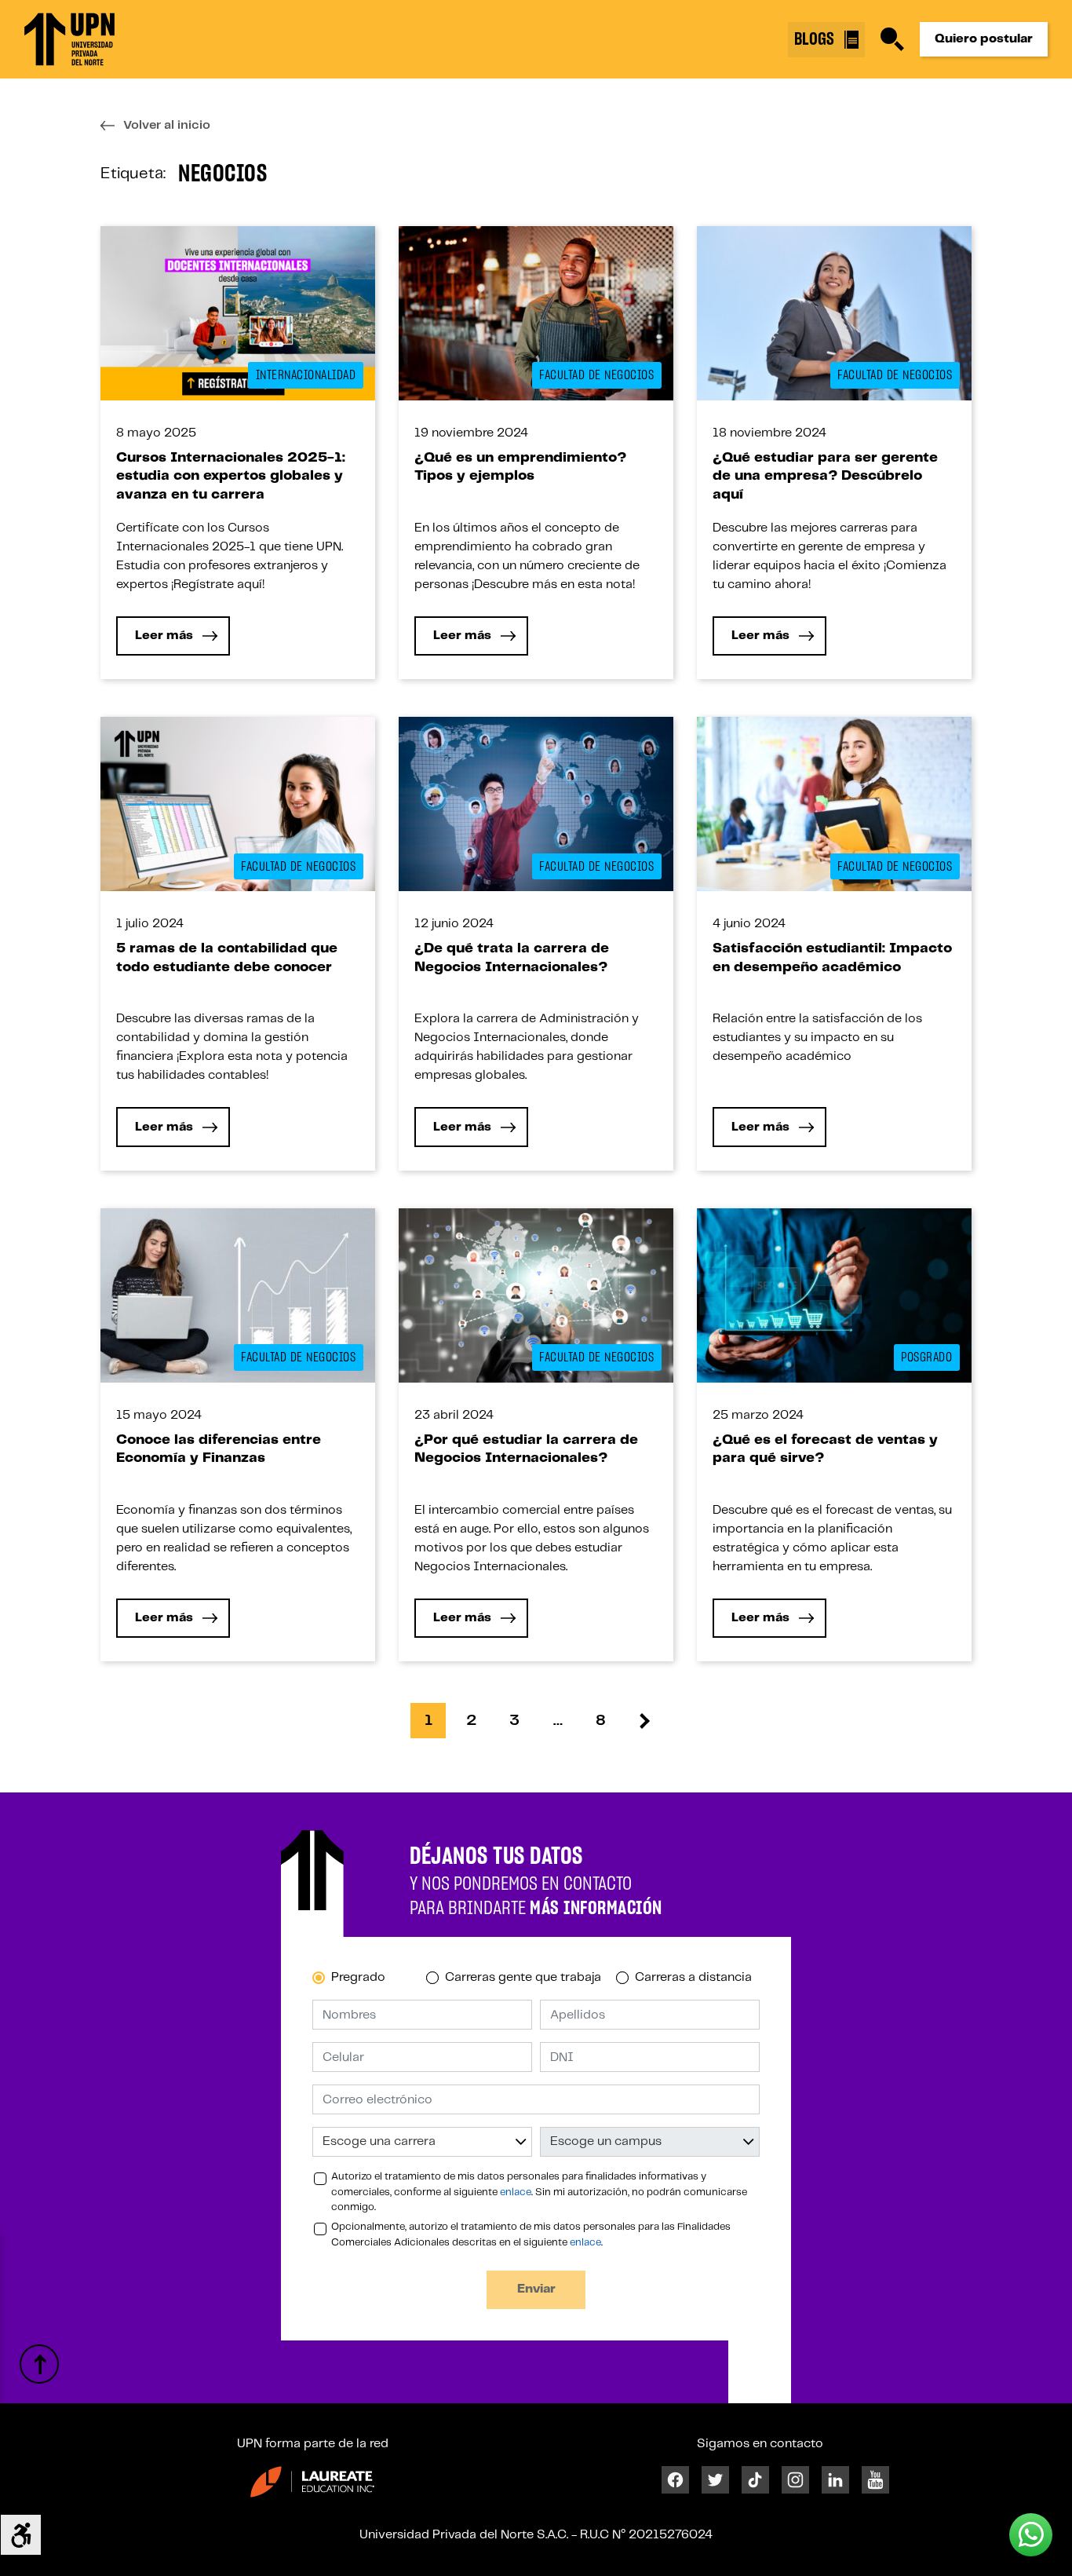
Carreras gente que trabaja (523, 1977)
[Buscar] (892, 39)
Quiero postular (984, 39)
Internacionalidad (306, 375)
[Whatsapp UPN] (1031, 2535)
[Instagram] (795, 2480)
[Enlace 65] (834, 1295)
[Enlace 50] (834, 804)
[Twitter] (715, 2480)
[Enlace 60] (536, 1295)
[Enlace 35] (834, 313)
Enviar (536, 2289)
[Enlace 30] (536, 313)
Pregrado (358, 1977)
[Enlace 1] (69, 39)
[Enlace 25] (238, 313)
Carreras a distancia (693, 1977)
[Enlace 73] (644, 1721)
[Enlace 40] (238, 804)
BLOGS (816, 39)
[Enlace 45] (536, 804)
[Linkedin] (835, 2480)
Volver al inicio (167, 125)
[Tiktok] (755, 2480)
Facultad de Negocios (596, 375)
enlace (516, 2192)
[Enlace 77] (39, 2364)
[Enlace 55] (238, 1295)
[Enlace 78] (312, 2481)
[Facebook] (675, 2480)
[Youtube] (875, 2480)
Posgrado (926, 1357)
